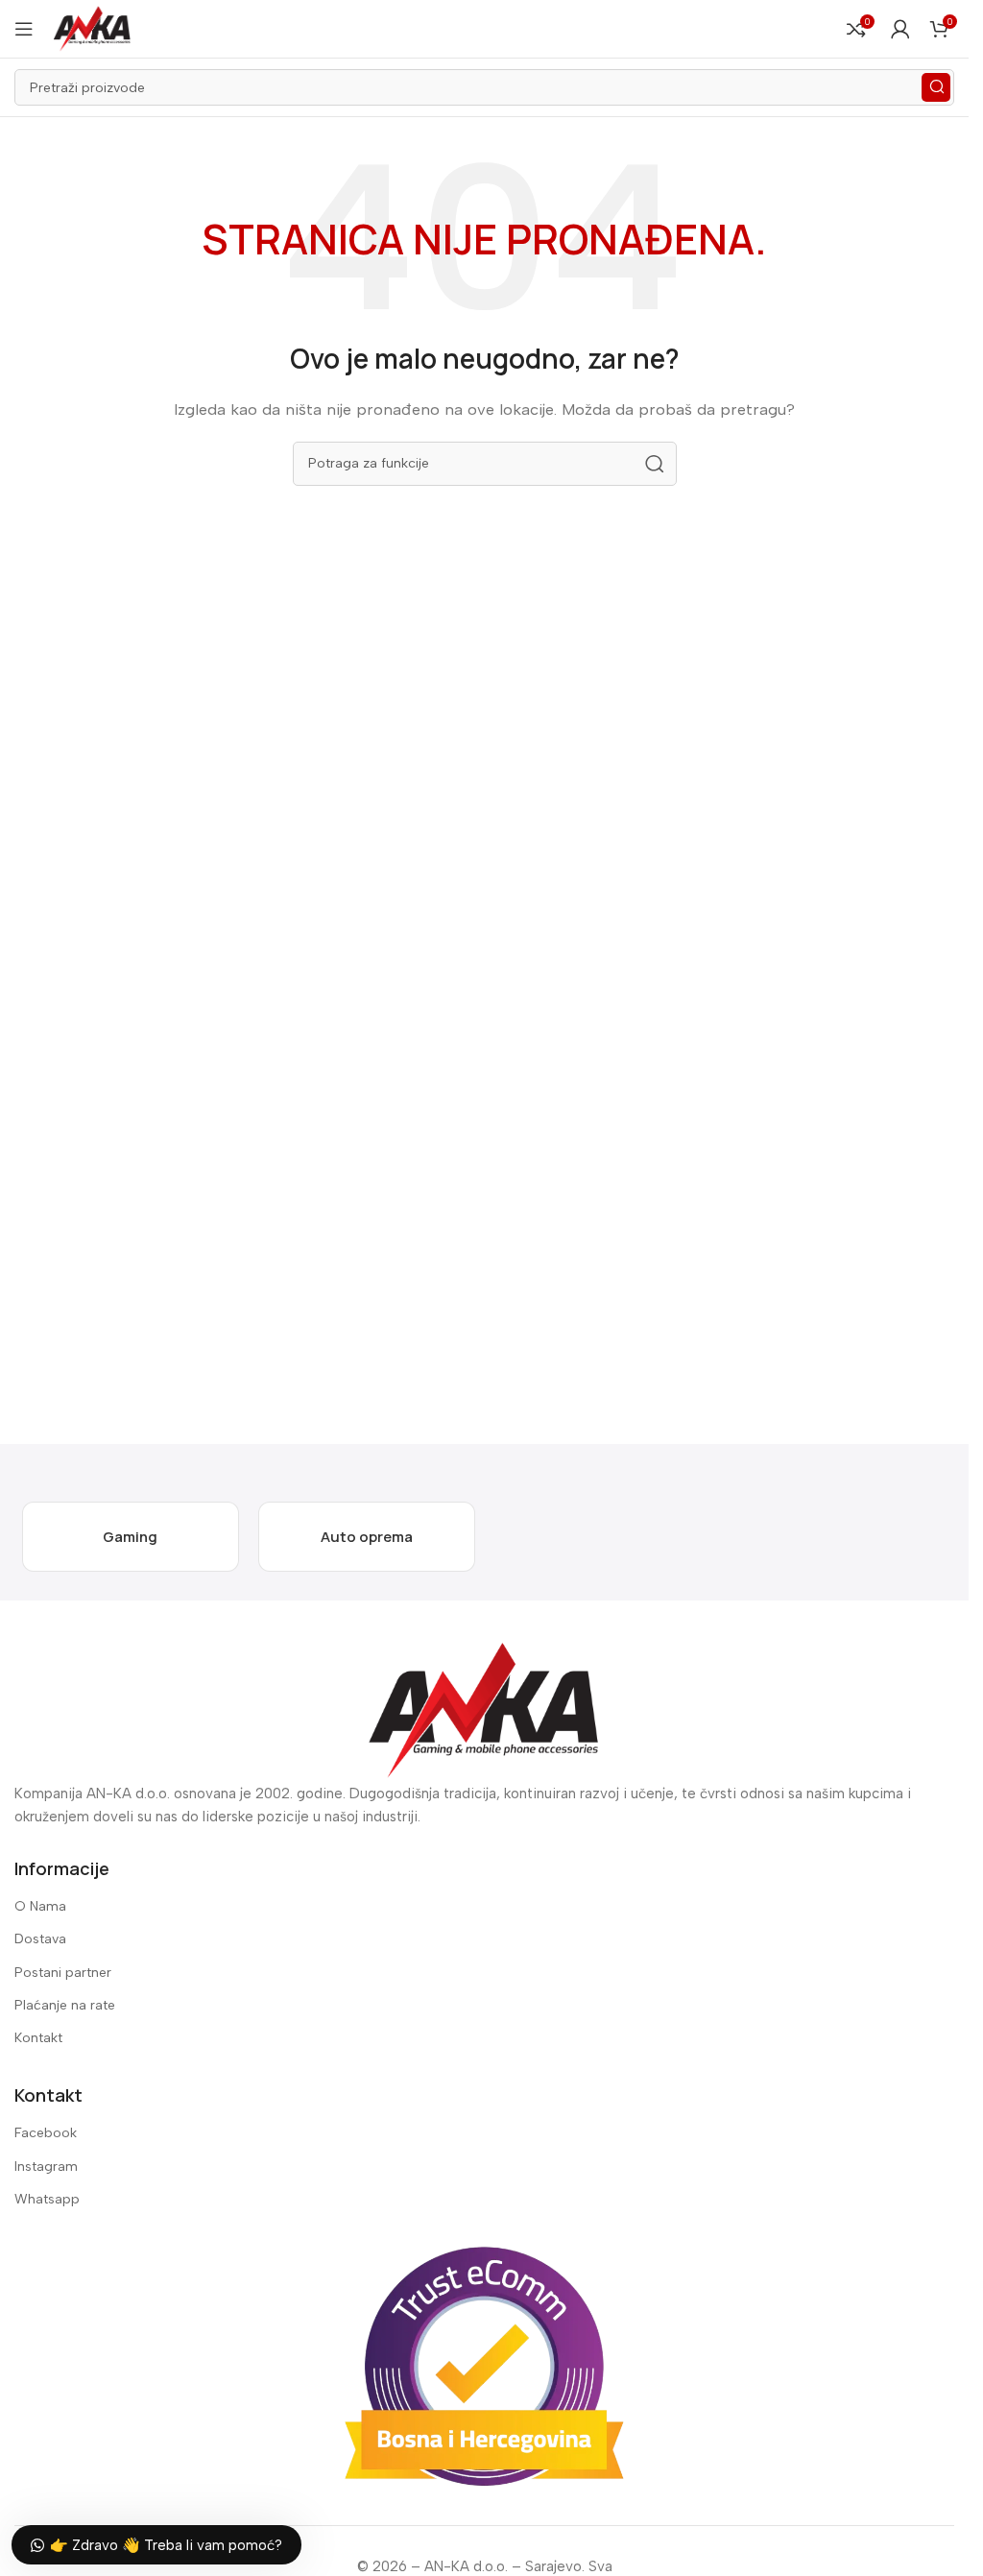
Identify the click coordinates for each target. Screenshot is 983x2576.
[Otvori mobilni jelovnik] (24, 29)
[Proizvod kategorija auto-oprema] (367, 1537)
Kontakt (38, 2038)
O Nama (40, 1906)
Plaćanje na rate (65, 2005)
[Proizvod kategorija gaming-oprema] (131, 1537)
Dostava (40, 1939)
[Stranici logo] (92, 28)
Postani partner (63, 1973)
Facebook (46, 2133)
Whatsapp (47, 2199)
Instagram (46, 2167)
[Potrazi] (936, 87)
